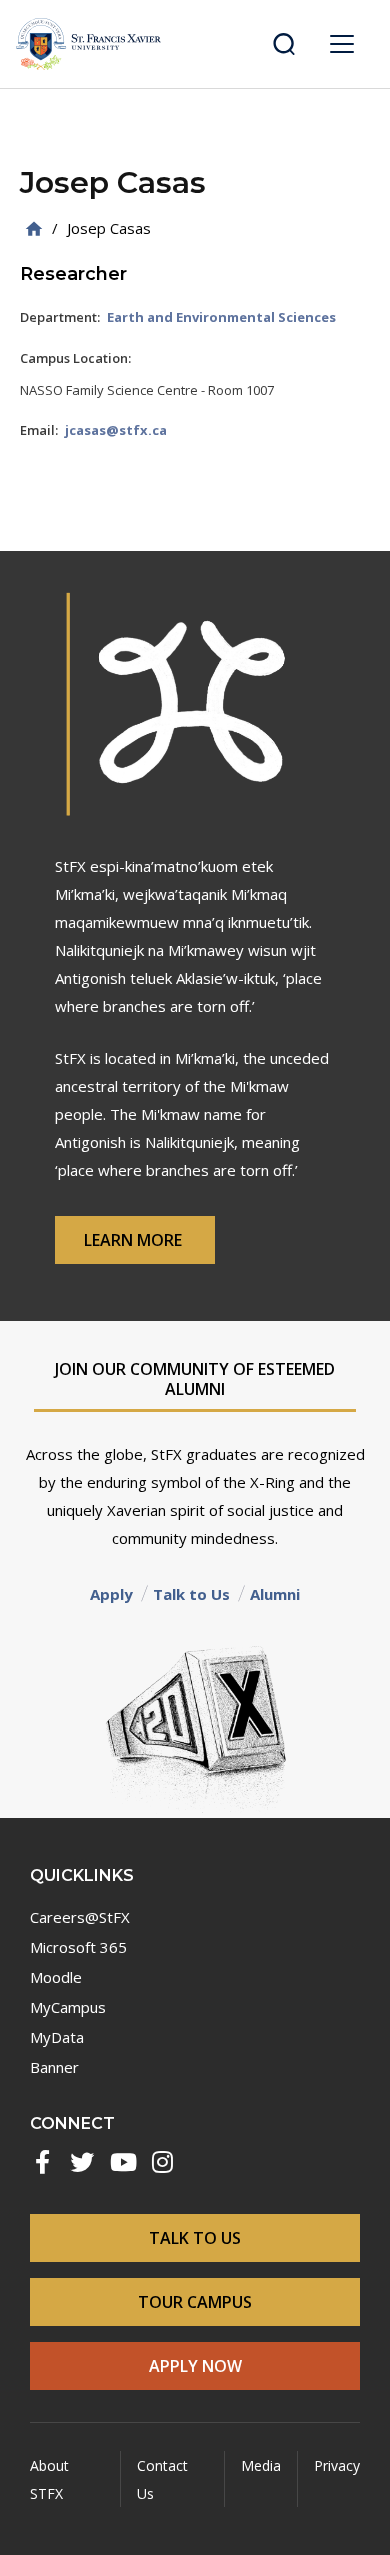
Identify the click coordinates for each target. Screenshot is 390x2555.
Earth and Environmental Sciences (221, 317)
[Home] (34, 228)
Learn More (135, 1240)
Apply (111, 1594)
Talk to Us (191, 1594)
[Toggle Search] (284, 44)
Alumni (275, 1594)
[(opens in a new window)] (42, 2162)
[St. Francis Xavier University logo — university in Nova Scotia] (88, 44)
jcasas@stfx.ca (116, 430)
